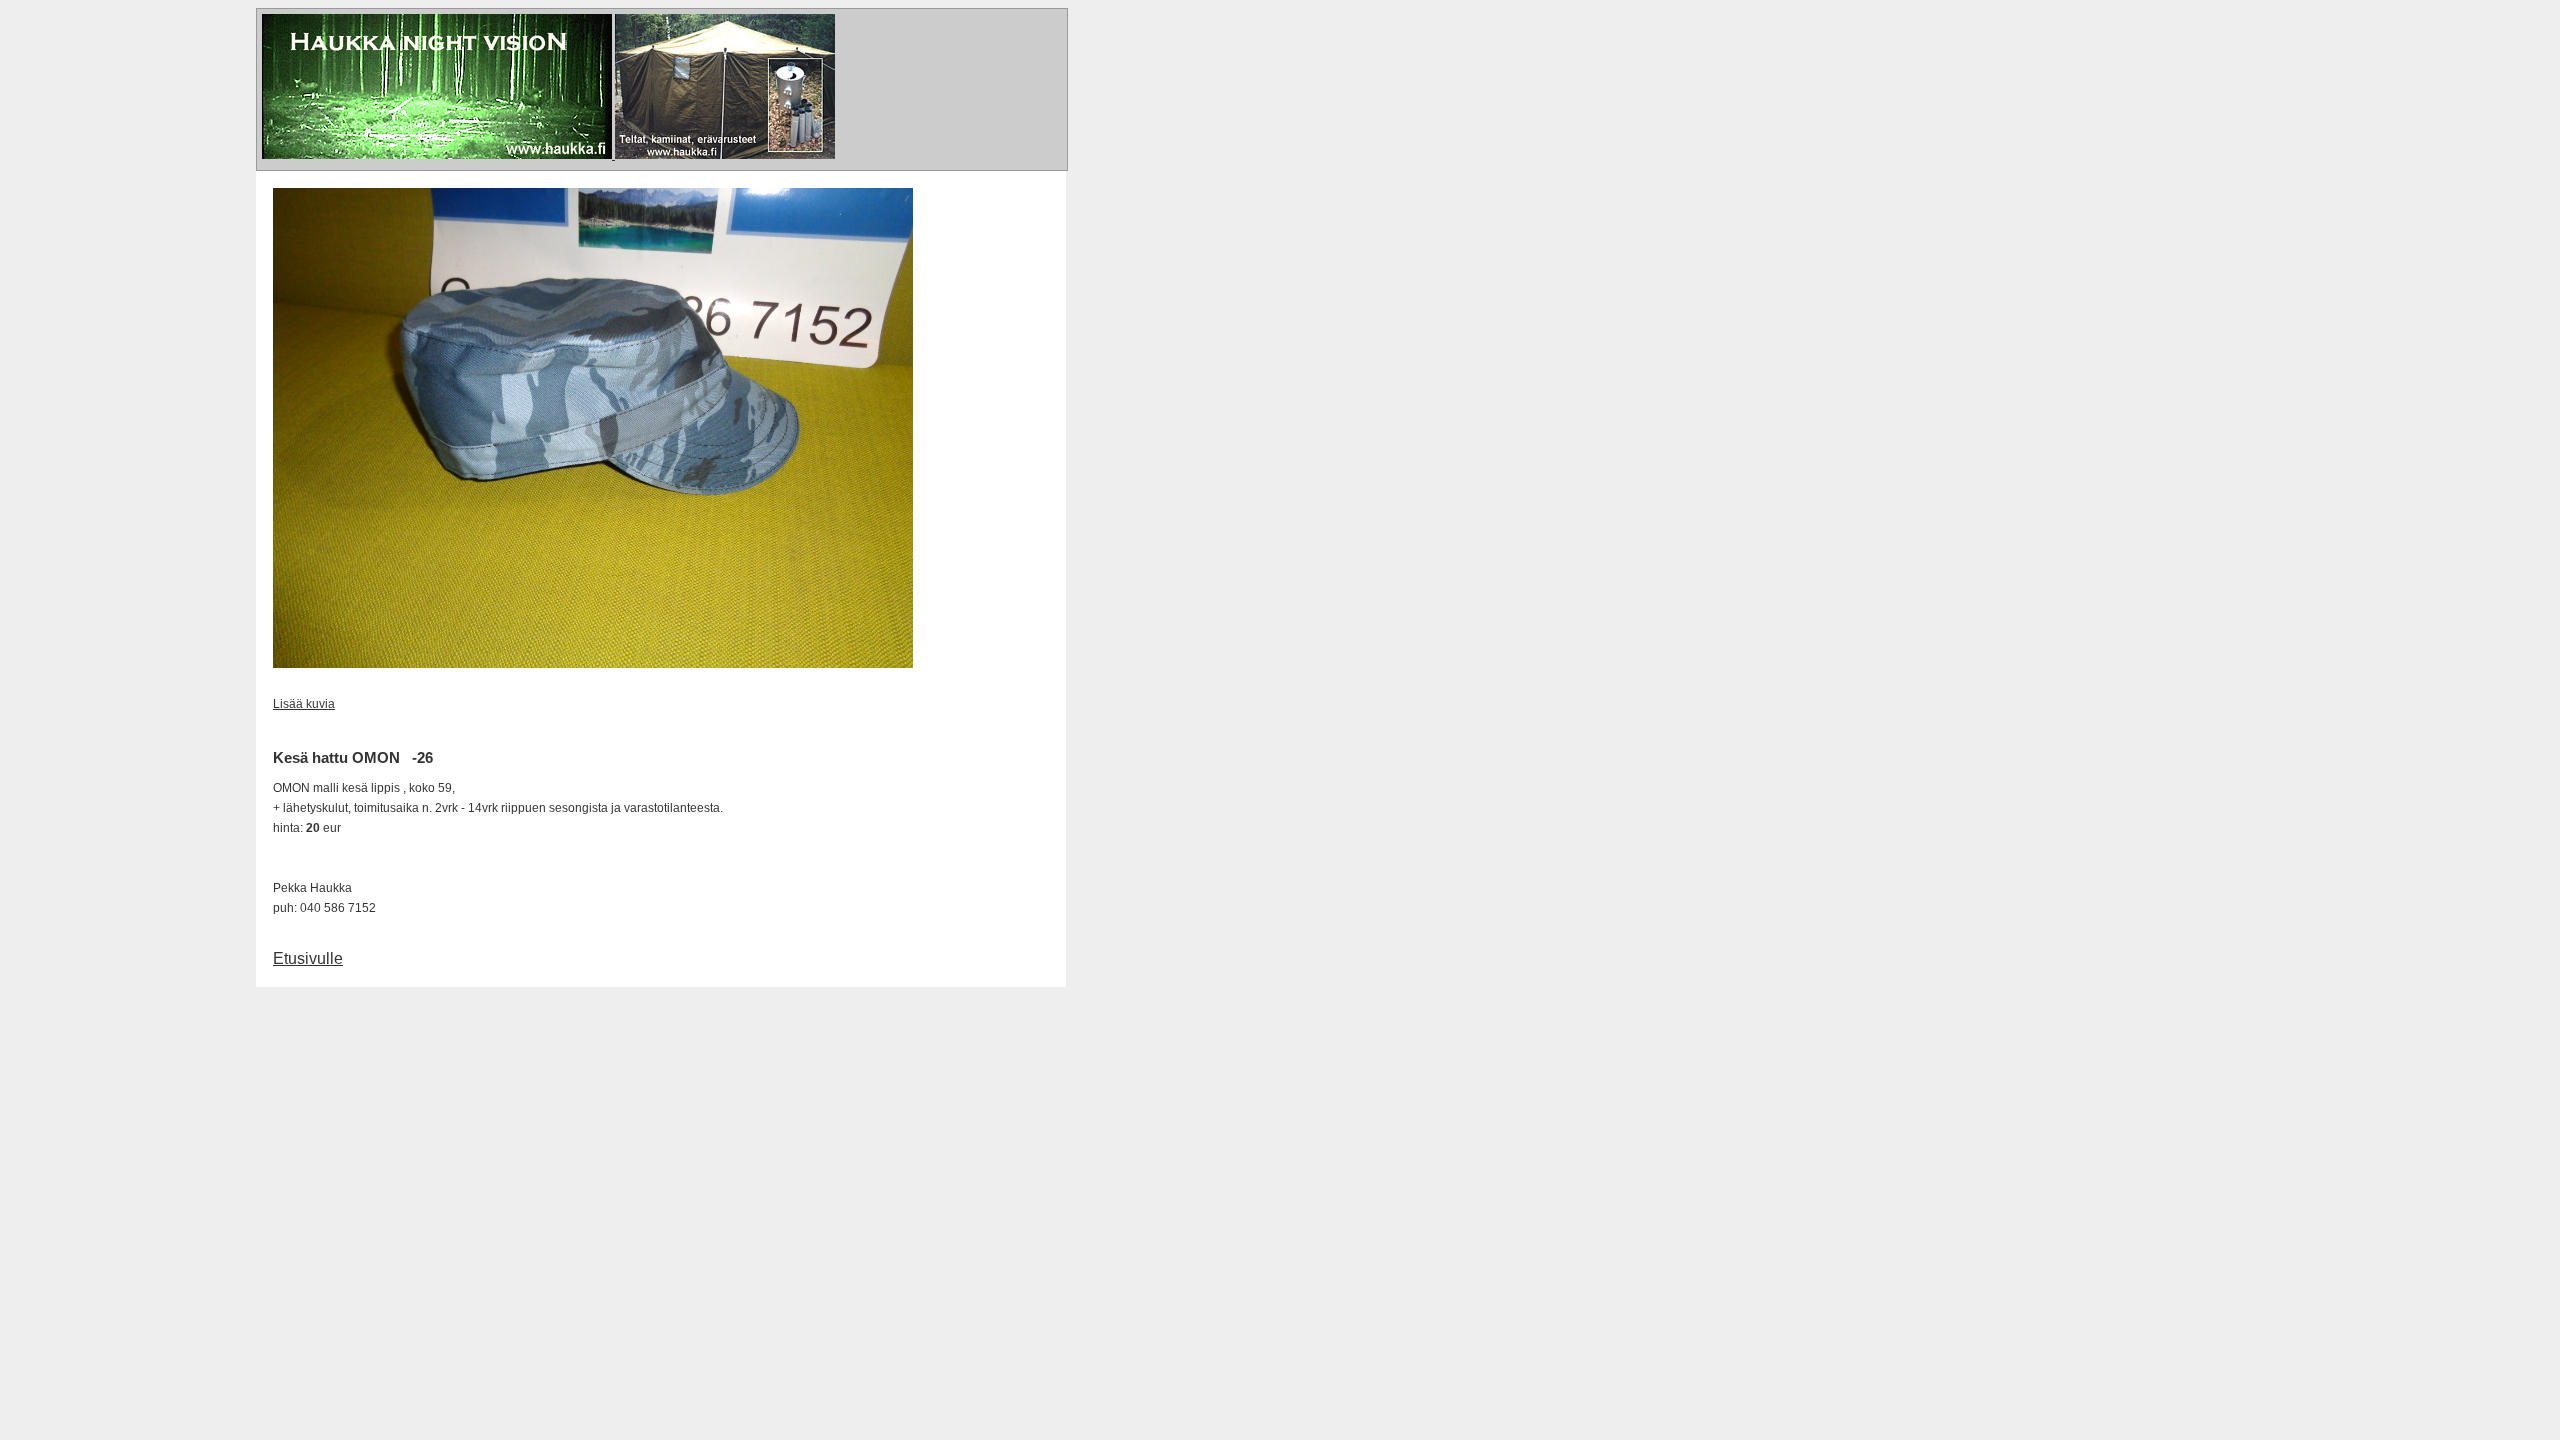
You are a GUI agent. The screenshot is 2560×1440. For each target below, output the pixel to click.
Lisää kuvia (304, 704)
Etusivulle (308, 958)
